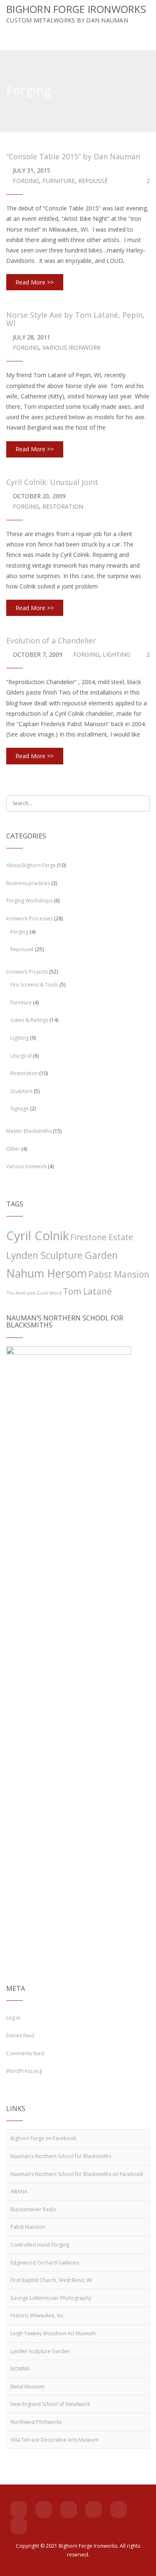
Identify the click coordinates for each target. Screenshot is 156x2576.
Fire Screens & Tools (34, 985)
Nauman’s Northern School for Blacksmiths (61, 2156)
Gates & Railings (29, 1020)
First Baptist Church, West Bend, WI (51, 2280)
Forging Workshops (29, 901)
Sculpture (21, 1091)
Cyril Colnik (38, 1236)
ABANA (19, 2192)
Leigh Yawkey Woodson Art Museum (53, 2333)
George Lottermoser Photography (51, 2298)
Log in (13, 2018)
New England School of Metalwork (50, 2404)
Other (13, 1149)
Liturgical (21, 1056)
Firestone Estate (102, 1237)
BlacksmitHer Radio (33, 2209)
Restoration (63, 506)
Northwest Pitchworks (36, 2422)
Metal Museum (27, 2387)
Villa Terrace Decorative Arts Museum (54, 2440)
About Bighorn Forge (31, 865)
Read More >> (35, 282)
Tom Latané (87, 1291)
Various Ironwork (72, 347)
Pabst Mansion (119, 1274)
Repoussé (93, 181)
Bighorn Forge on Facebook (43, 2138)
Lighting (116, 654)
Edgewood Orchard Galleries (45, 2263)
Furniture (59, 181)
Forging (26, 181)
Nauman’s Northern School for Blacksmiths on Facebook (77, 2174)
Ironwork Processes (30, 918)
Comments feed (25, 2053)
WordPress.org (24, 2071)
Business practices (28, 883)
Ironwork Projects (27, 972)
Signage (20, 1109)
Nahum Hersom (47, 1273)
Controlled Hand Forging (40, 2245)
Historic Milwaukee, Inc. (38, 2315)
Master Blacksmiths (29, 1131)
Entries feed (20, 2036)
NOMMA (20, 2369)
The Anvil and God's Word (34, 1293)
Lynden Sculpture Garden (62, 1255)
